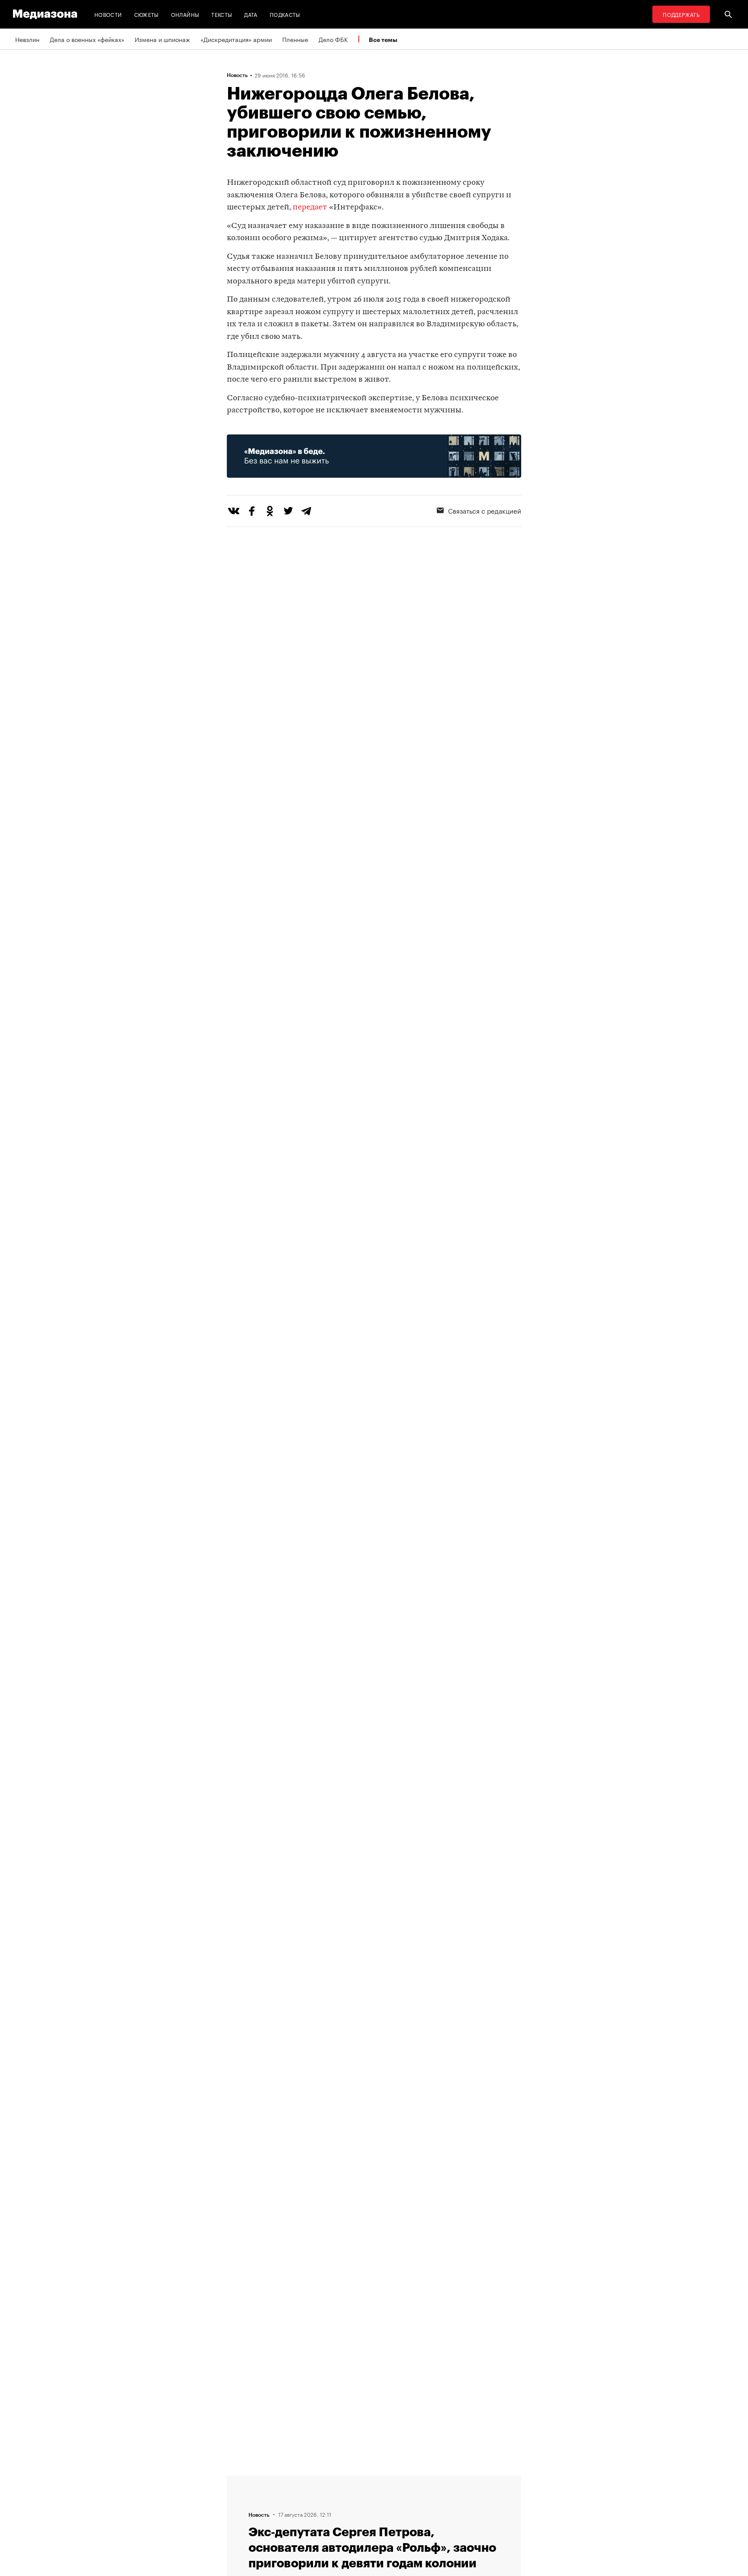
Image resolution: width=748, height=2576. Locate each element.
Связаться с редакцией (485, 510)
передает (310, 207)
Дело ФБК (333, 39)
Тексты (222, 14)
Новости (108, 14)
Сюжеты (147, 14)
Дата (251, 14)
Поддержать (681, 14)
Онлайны (185, 14)
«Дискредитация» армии (236, 39)
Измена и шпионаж (162, 39)
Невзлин (27, 39)
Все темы (383, 40)
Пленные (295, 39)
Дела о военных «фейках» (87, 39)
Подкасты (285, 14)
